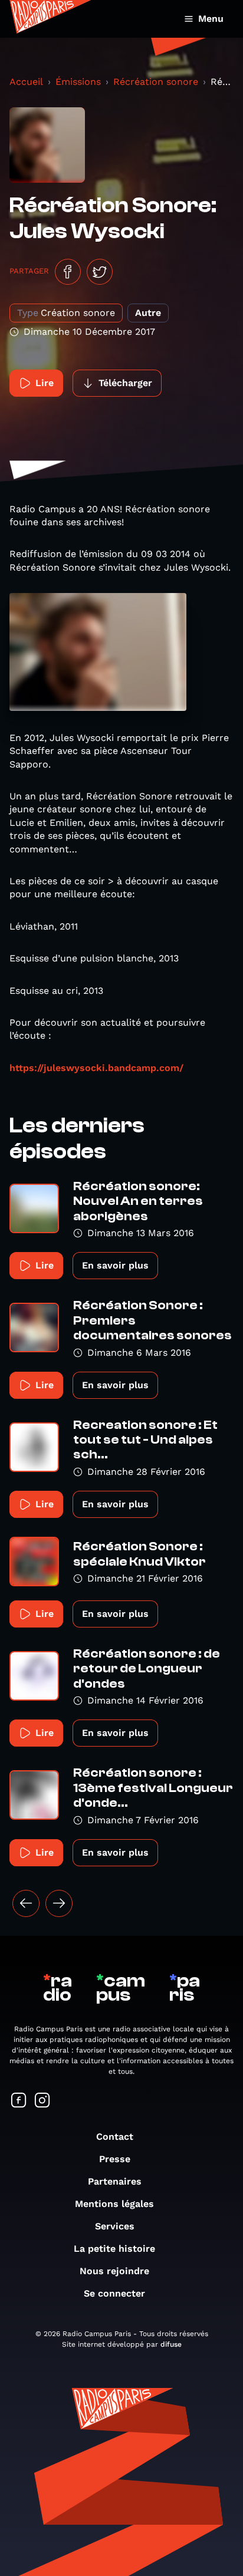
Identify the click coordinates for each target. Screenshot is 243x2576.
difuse (171, 2344)
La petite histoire (114, 2249)
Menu (211, 19)
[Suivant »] (59, 1903)
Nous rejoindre (114, 2271)
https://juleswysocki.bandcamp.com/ (96, 1068)
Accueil (26, 82)
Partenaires (115, 2181)
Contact (115, 2137)
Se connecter (114, 2293)
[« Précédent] (26, 1903)
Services (115, 2226)
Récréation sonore (156, 82)
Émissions (78, 82)
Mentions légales (114, 2204)
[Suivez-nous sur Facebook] (19, 2101)
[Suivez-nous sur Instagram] (42, 2101)
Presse (115, 2159)
